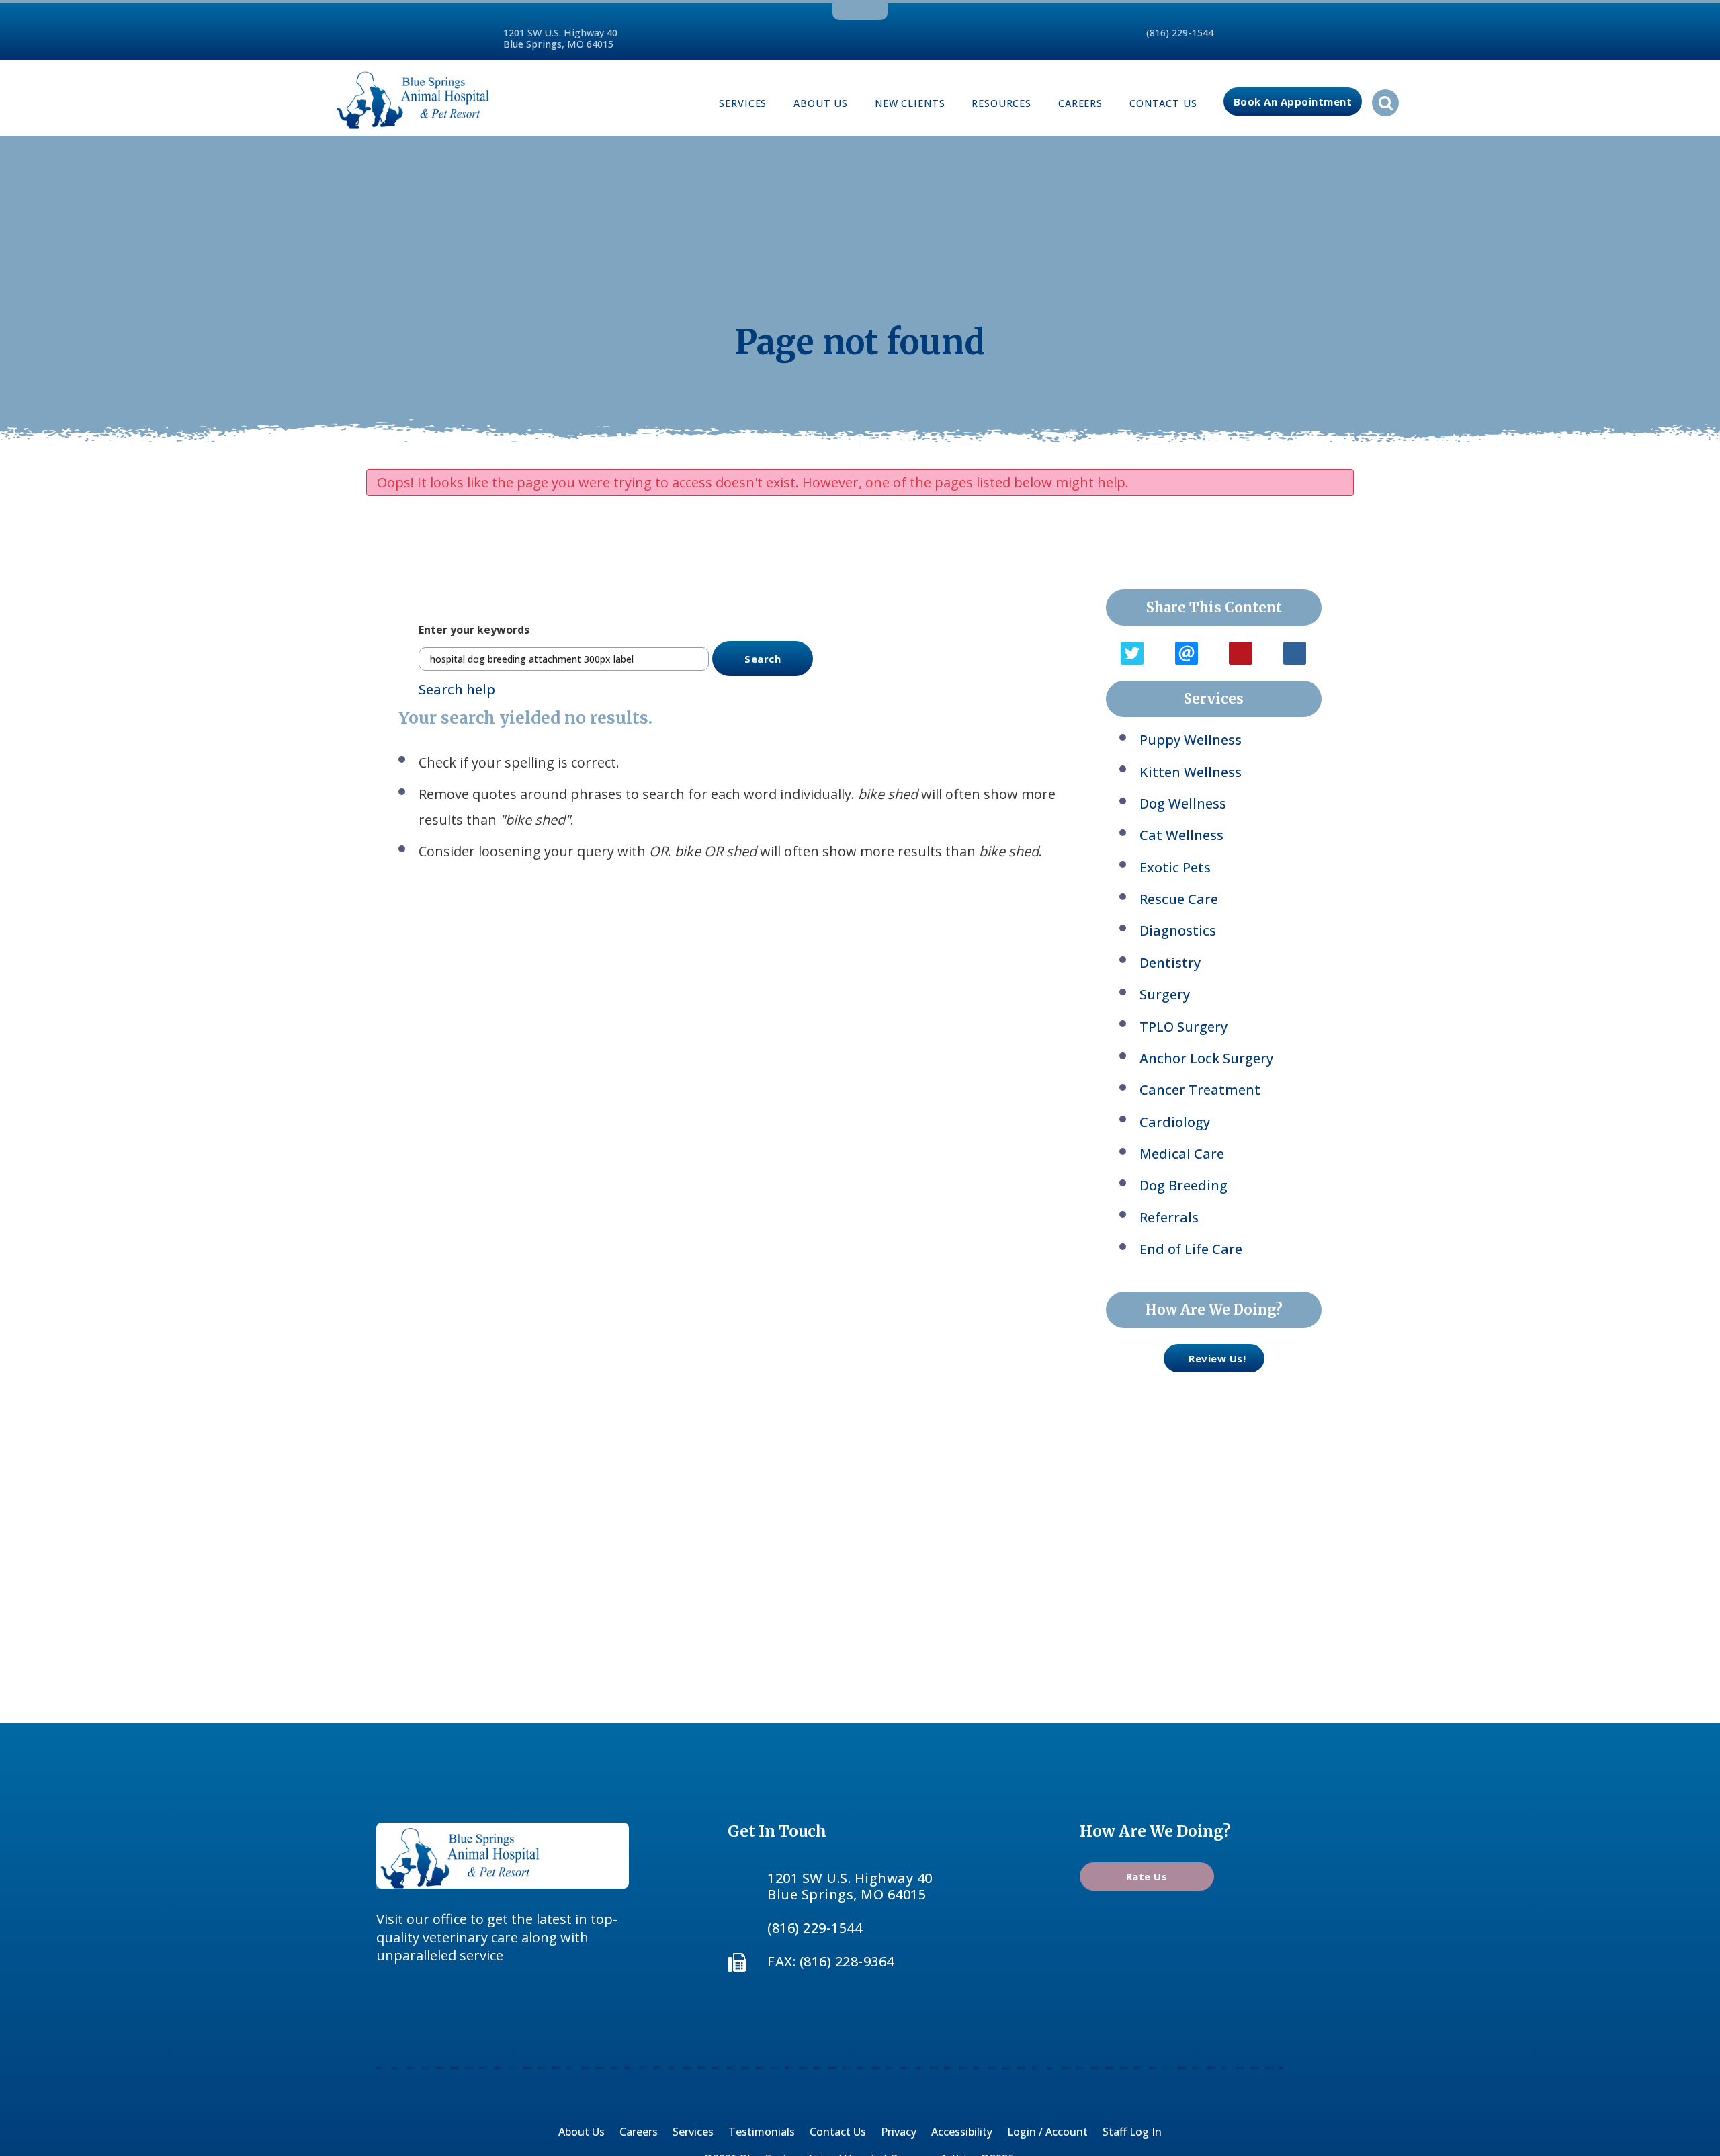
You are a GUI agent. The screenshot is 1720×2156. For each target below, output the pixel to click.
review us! (1217, 1358)
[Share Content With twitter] (1132, 653)
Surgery (1165, 994)
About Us (821, 103)
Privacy (899, 2132)
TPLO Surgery (1184, 1027)
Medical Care (1182, 1154)
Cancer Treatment (1200, 1090)
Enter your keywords (474, 630)
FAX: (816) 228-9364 (831, 1961)
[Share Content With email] (1187, 653)
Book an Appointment (1293, 101)
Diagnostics (1178, 930)
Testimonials (762, 2132)
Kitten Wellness (1191, 772)
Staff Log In (1132, 2132)
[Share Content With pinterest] (1240, 653)
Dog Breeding (1184, 1185)
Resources (1001, 103)
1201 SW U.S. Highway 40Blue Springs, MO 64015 (560, 38)
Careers (1080, 103)
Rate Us (1147, 1876)
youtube (878, 10)
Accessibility (962, 2132)
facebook (838, 10)
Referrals (1169, 1217)
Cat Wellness (1181, 835)
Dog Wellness (1183, 803)
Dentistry (1170, 963)
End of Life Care (1191, 1249)
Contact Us (1163, 103)
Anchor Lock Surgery (1206, 1058)
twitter (856, 10)
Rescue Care (1179, 899)
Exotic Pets (1175, 867)
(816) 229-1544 (1180, 33)
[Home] (413, 98)
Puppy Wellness (1191, 740)
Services (743, 103)
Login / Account (1047, 2132)
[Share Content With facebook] (1295, 653)
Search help (457, 689)
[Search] (1385, 103)
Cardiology (1175, 1122)
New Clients (910, 103)
